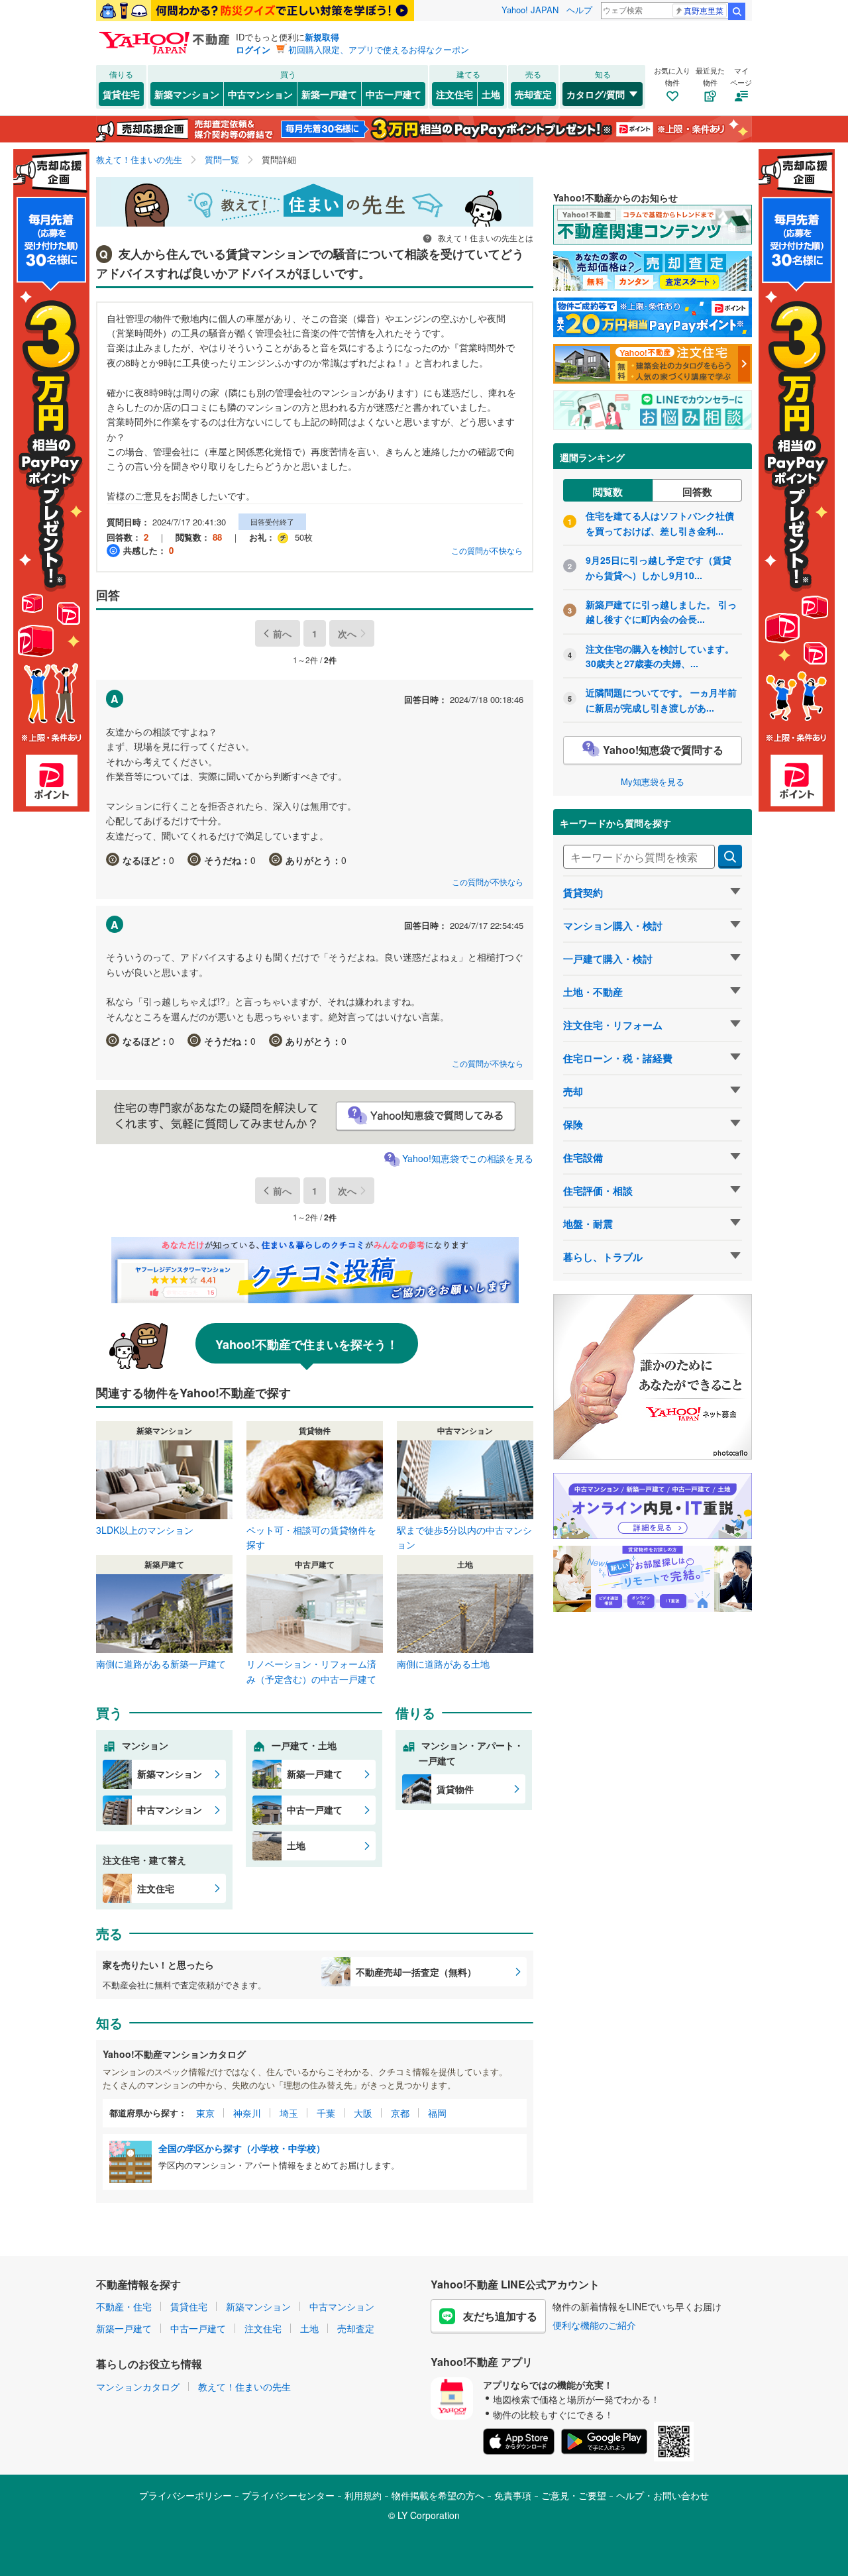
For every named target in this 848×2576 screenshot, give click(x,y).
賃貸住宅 (121, 94)
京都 (400, 2113)
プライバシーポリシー (185, 2495)
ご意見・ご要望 (574, 2495)
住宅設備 (583, 1157)
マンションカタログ (138, 2387)
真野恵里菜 (704, 10)
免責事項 (513, 2495)
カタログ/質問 (596, 94)
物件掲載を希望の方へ (438, 2495)
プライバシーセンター (288, 2495)
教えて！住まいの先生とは (485, 238)
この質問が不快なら (487, 550)
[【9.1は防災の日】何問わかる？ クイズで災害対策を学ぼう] (255, 11)
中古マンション (260, 94)
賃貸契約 (583, 892)
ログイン (253, 49)
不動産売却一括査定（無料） (416, 1972)
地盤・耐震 (588, 1224)
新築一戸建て (329, 94)
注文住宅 (454, 94)
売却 (573, 1091)
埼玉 (289, 2113)
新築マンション (187, 94)
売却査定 (533, 94)
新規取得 (322, 37)
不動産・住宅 (124, 2306)
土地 (491, 94)
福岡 (437, 2113)
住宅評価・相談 (598, 1191)
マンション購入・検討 (613, 926)
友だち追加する (500, 2316)
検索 (737, 11)
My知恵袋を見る (653, 781)
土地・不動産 (593, 992)
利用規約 (363, 2495)
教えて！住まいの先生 (244, 2387)
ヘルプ (579, 10)
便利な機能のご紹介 (594, 2325)
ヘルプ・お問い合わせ (662, 2495)
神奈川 (247, 2113)
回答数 (697, 492)
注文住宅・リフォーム (613, 1025)
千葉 (326, 2113)
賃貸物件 (455, 1789)
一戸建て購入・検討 (608, 959)
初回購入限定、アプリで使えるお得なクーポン (379, 49)
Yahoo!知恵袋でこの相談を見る (468, 1158)
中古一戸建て (394, 94)
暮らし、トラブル (603, 1257)
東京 (205, 2113)
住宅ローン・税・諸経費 (618, 1058)
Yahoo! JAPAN (530, 10)
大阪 (363, 2113)
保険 (573, 1124)
